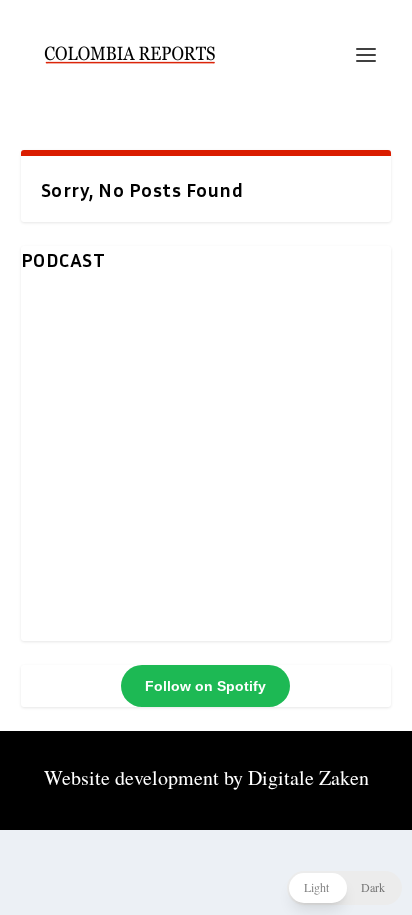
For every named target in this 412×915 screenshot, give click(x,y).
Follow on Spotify (205, 686)
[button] (344, 888)
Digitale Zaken (308, 777)
